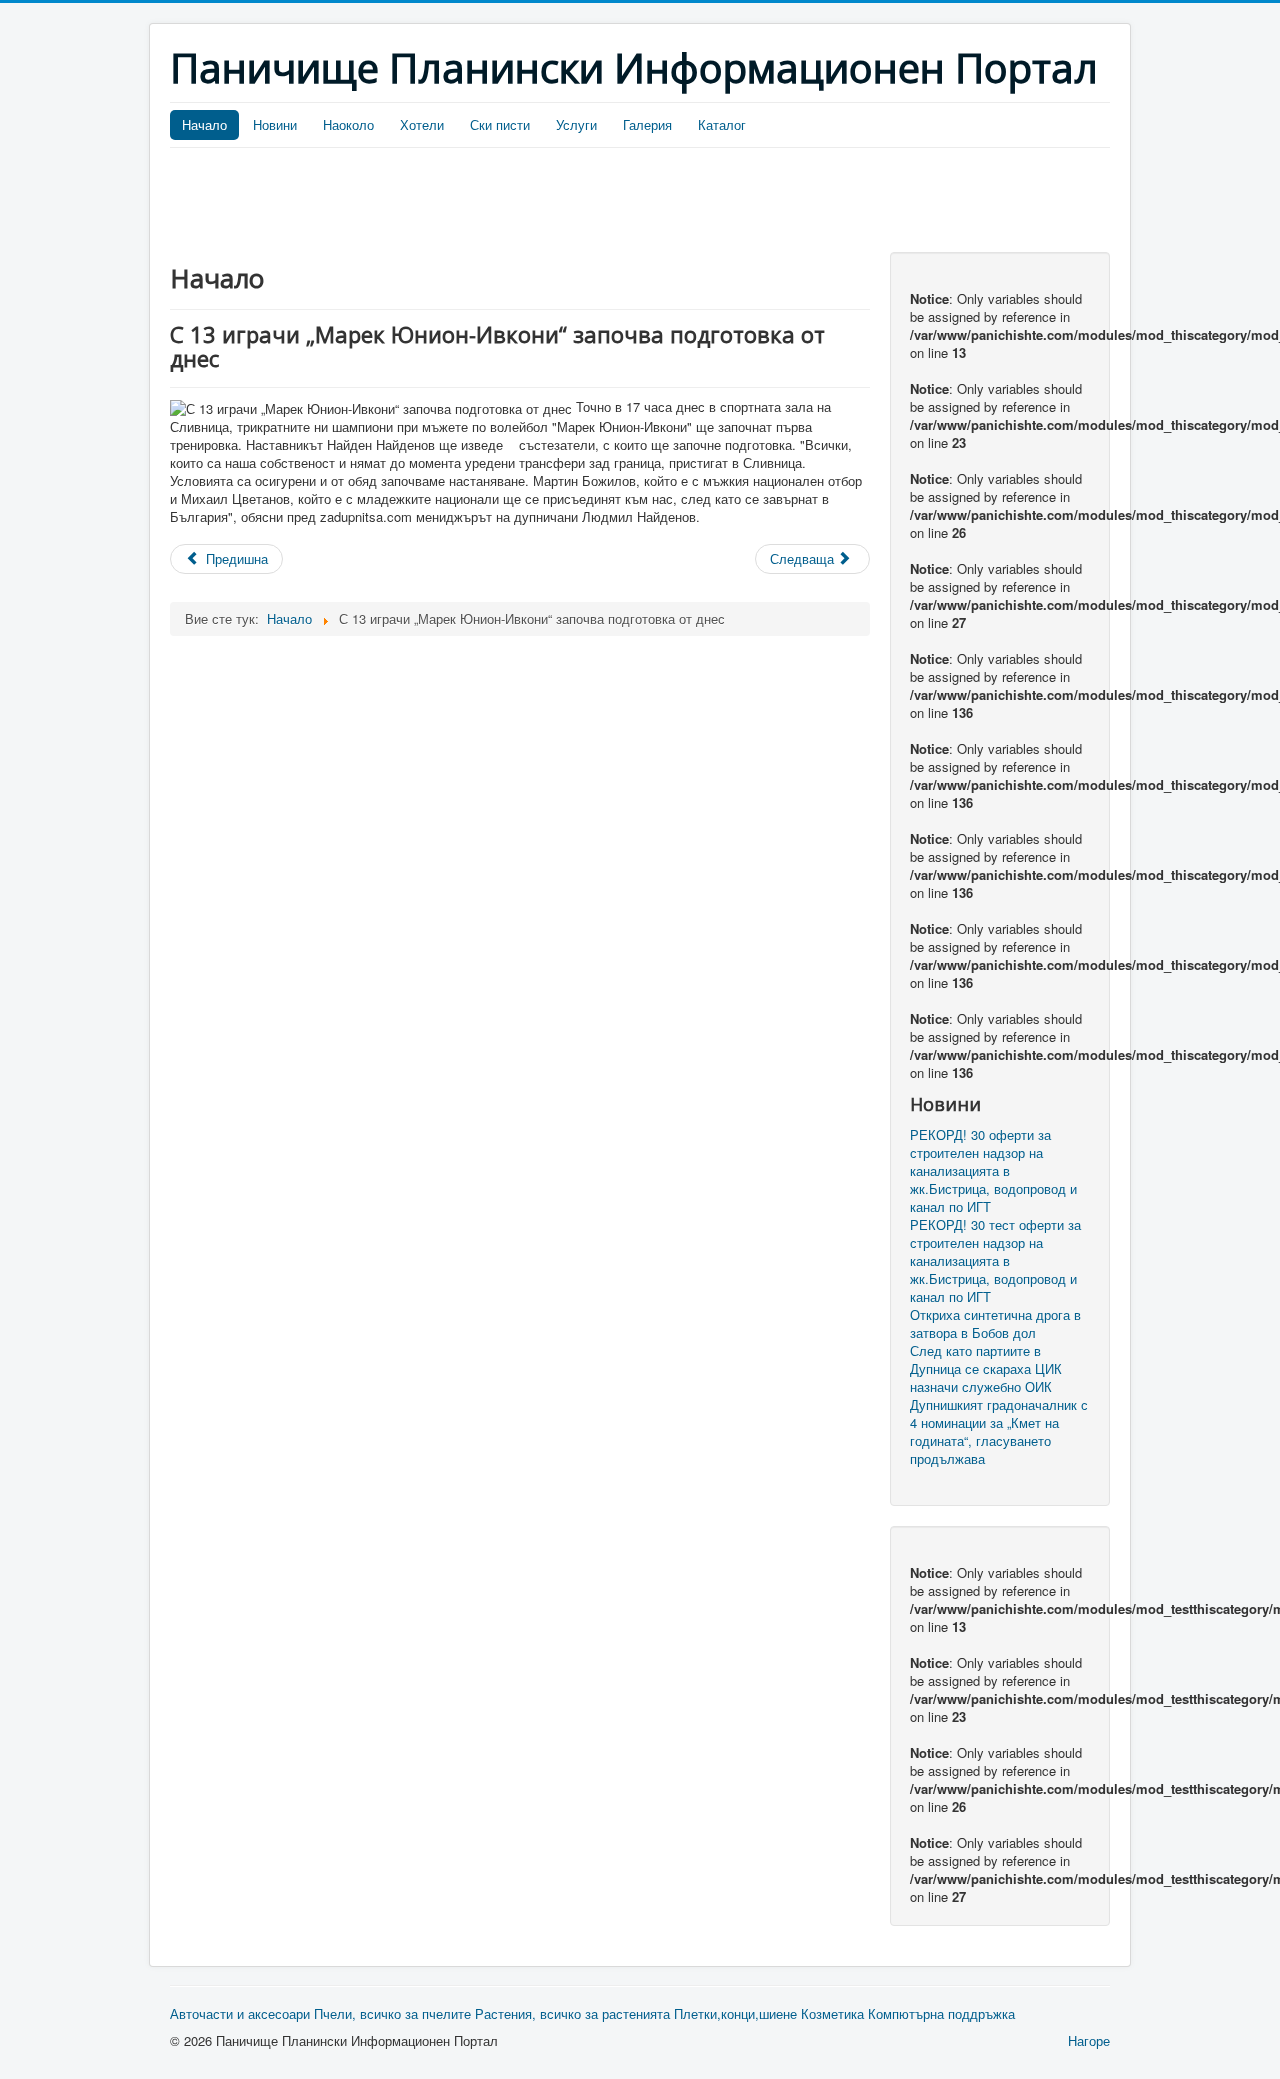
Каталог (722, 124)
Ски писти (500, 124)
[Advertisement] (534, 203)
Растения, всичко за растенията (572, 2013)
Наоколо (348, 124)
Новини (275, 124)
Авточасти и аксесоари (240, 2013)
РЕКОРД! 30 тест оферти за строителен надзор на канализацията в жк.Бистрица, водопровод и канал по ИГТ (995, 1261)
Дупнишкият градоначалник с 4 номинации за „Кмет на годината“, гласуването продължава (999, 1432)
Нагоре (1089, 2040)
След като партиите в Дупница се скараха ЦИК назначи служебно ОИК (986, 1369)
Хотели (422, 124)
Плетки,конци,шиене (735, 2013)
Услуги (576, 124)
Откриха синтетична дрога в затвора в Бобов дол (995, 1324)
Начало (204, 124)
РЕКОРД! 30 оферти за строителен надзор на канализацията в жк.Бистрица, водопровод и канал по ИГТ (993, 1171)
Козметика (832, 2013)
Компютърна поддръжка (941, 2013)
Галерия (647, 124)
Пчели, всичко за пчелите (392, 2013)
